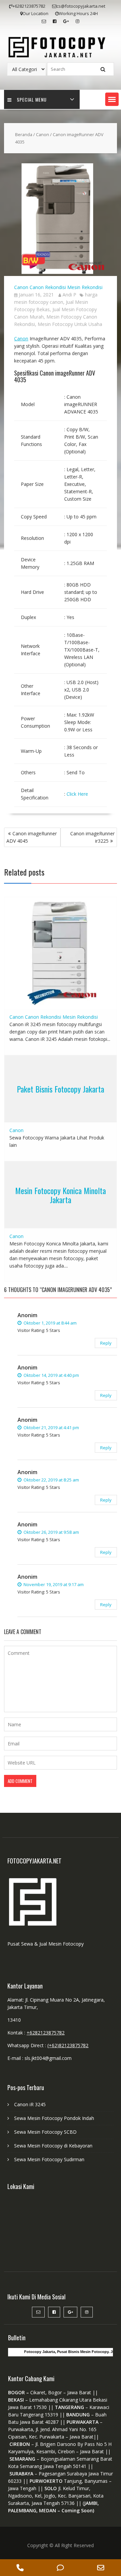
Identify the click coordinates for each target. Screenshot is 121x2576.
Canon (43, 134)
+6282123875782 (46, 2033)
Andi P (69, 295)
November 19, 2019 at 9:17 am (53, 1584)
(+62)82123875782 (68, 2045)
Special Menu (32, 99)
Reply (106, 1343)
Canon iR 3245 (30, 2104)
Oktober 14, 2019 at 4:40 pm (51, 1375)
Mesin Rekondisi (85, 287)
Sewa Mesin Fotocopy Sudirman (49, 2159)
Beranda (24, 134)
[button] (112, 99)
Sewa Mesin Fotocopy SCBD (45, 2132)
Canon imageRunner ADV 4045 (32, 837)
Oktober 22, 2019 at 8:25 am (51, 1480)
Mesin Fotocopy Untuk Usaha (70, 324)
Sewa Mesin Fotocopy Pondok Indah (54, 2118)
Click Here (77, 794)
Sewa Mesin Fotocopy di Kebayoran (53, 2146)
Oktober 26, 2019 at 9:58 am (51, 1532)
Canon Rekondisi (48, 287)
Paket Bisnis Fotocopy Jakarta (61, 1089)
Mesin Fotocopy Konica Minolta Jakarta (61, 1195)
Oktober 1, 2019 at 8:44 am (50, 1323)
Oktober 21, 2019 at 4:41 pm (51, 1427)
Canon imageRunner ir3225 (92, 837)
